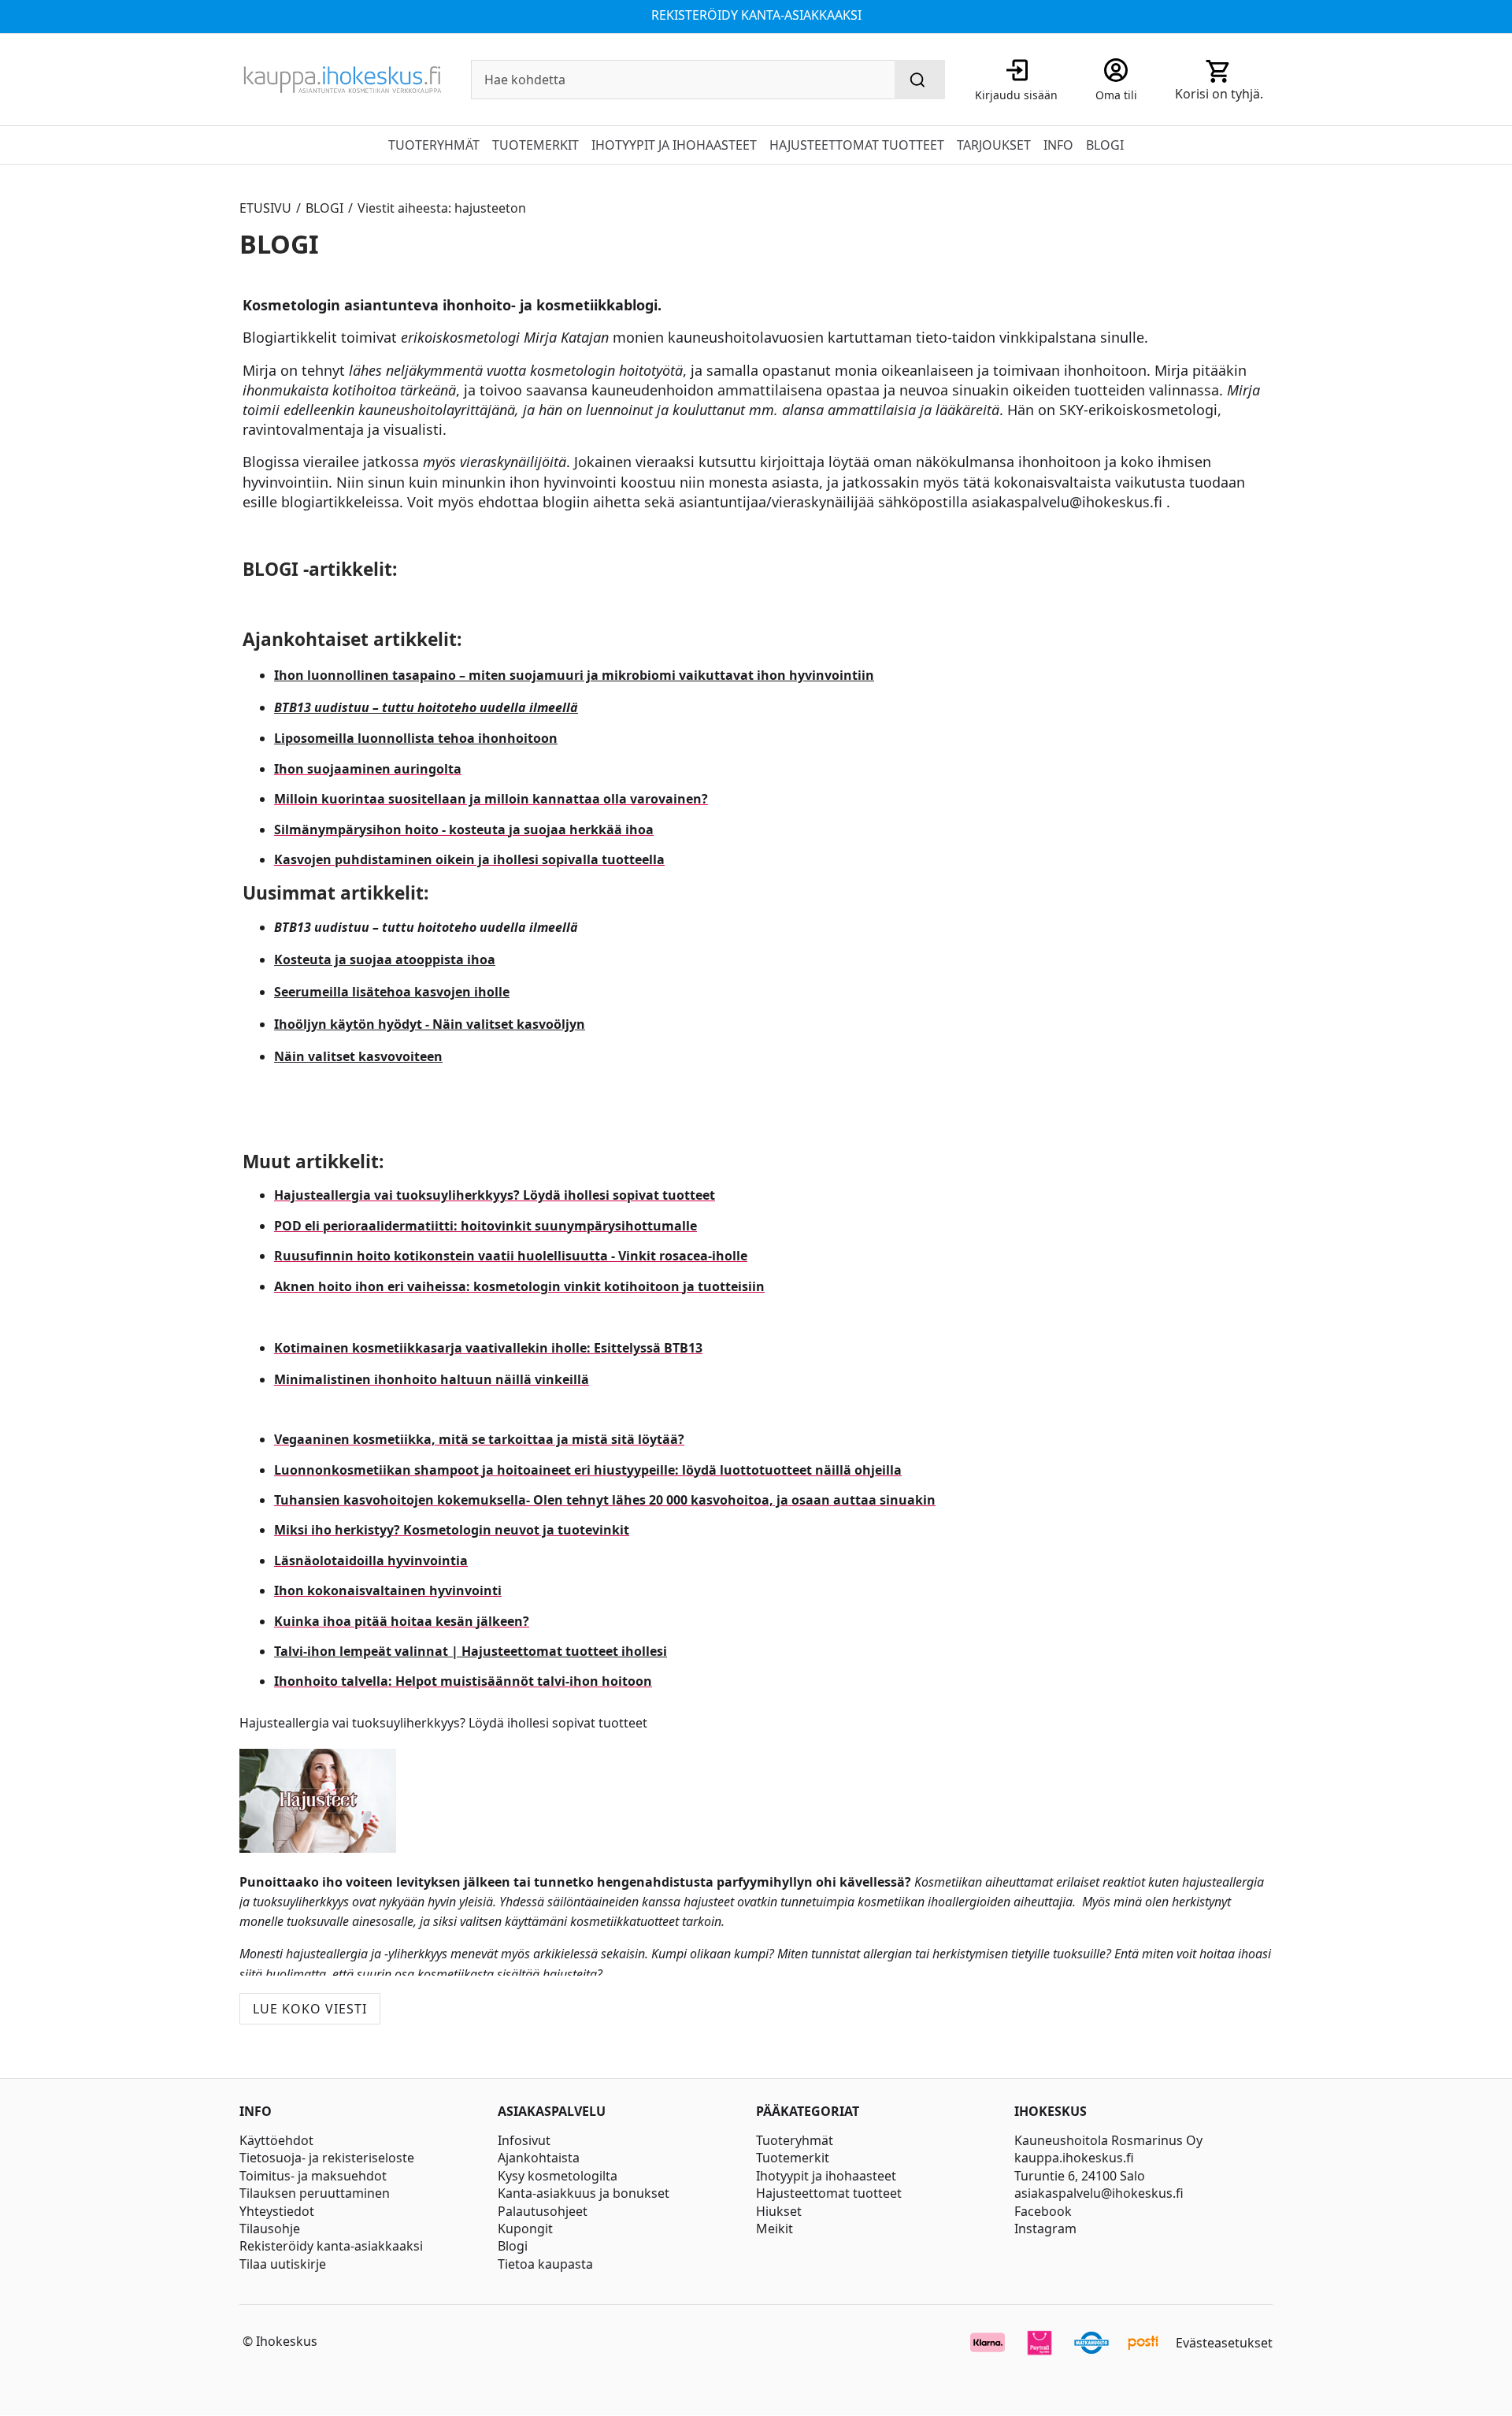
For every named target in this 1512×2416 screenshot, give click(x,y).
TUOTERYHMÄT (434, 145)
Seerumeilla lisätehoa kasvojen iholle (392, 992)
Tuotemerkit (793, 2158)
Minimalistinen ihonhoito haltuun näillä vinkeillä (432, 1379)
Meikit (775, 2229)
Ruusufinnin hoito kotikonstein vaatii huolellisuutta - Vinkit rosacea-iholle (511, 1256)
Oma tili (1116, 95)
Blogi (513, 2246)
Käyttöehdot (276, 2140)
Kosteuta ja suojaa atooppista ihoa (385, 959)
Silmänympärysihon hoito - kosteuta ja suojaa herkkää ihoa (464, 829)
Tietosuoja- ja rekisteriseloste (327, 2158)
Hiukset (779, 2211)
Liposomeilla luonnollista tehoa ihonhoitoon (416, 738)
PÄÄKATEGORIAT (808, 2112)
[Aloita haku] (920, 80)
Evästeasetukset (1224, 2343)
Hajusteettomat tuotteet (829, 2193)
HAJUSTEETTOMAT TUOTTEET (857, 145)
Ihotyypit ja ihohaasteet (826, 2176)
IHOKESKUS (1051, 2112)
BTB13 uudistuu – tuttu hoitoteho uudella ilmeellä (426, 707)
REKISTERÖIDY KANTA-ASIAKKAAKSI (756, 15)
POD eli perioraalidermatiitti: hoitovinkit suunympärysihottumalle (485, 1226)
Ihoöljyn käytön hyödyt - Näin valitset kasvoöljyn (430, 1024)
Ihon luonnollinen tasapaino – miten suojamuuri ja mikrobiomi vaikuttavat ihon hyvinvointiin (574, 675)
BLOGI (1105, 145)
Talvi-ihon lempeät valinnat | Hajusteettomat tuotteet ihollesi (471, 1651)
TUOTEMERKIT (535, 145)
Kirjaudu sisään (1016, 95)
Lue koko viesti (310, 2009)
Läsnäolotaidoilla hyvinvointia (371, 1561)
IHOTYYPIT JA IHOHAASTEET (674, 145)
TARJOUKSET (994, 145)
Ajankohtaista (539, 2158)
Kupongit (525, 2229)
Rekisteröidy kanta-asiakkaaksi (331, 2246)
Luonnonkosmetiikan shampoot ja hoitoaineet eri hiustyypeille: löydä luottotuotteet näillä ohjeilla (588, 1470)
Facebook (1043, 2211)
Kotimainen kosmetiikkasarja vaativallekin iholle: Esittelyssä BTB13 (488, 1348)
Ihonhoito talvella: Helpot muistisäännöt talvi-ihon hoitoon (463, 1681)
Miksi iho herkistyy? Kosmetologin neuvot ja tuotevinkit (452, 1530)
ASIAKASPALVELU (552, 2112)
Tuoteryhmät (795, 2140)
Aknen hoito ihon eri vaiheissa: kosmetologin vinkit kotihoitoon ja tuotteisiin (519, 1286)
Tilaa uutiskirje (283, 2264)
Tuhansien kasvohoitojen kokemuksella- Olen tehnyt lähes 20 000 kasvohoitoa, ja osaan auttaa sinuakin (605, 1500)
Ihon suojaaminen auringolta (368, 769)
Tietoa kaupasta (545, 2264)
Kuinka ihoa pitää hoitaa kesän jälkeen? (402, 1621)
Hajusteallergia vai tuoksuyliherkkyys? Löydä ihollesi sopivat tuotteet (495, 1195)
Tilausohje (270, 2229)
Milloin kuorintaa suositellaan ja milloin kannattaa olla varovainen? (491, 799)
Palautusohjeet (543, 2211)
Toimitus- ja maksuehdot (313, 2176)
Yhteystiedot (277, 2211)
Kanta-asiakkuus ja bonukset (584, 2193)
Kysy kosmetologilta (558, 2176)
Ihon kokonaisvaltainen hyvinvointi (388, 1590)
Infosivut (524, 2140)
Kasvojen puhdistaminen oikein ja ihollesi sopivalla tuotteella (469, 859)
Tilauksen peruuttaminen (315, 2193)
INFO (1058, 145)
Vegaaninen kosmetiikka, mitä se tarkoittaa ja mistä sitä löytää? (479, 1439)
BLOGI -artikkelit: (320, 569)
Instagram (1045, 2229)
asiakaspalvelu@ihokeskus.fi (1099, 2193)
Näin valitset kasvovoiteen (358, 1056)
